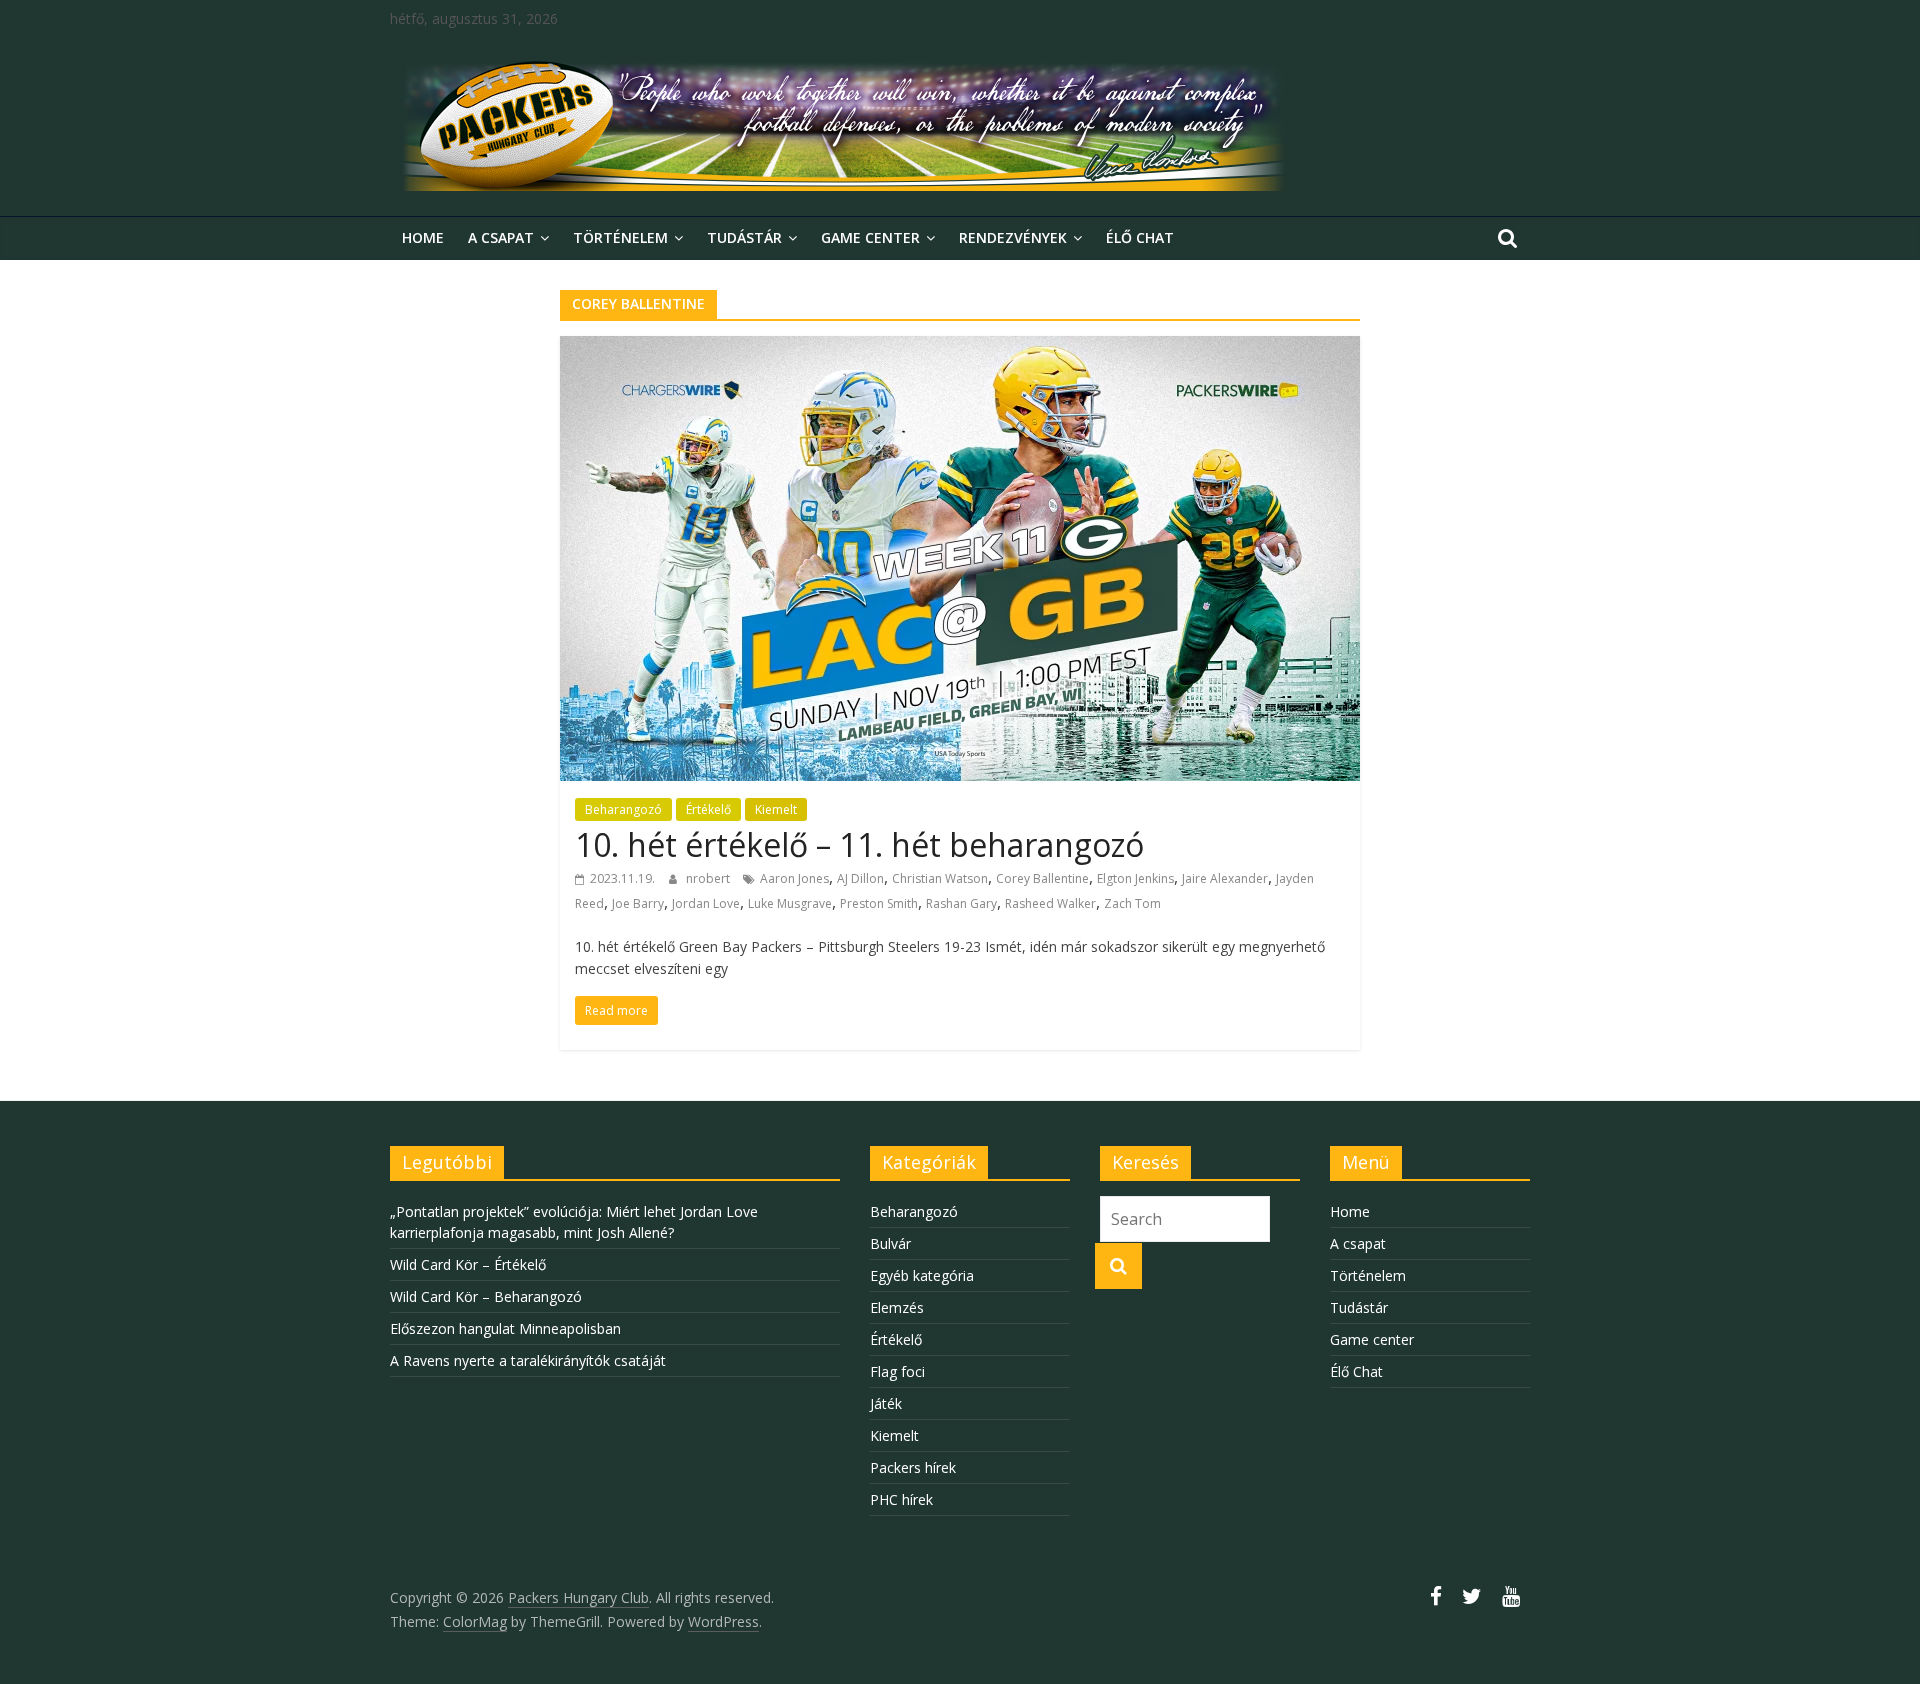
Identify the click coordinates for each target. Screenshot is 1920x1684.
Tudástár (744, 237)
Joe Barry (638, 903)
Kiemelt (776, 809)
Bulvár (890, 1243)
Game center (870, 237)
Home (423, 237)
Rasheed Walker (1050, 903)
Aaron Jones (794, 878)
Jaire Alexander (1225, 878)
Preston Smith (879, 903)
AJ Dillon (860, 878)
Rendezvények (1013, 237)
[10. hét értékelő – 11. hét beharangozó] (960, 348)
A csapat (501, 237)
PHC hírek (901, 1499)
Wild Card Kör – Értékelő (468, 1264)
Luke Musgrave (790, 903)
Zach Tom (1132, 903)
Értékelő (708, 809)
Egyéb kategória (922, 1275)
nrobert (709, 878)
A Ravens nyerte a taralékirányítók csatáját (528, 1360)
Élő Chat (1140, 237)
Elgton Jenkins (1135, 878)
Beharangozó (623, 809)
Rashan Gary (961, 903)
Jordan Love (706, 903)
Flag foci (897, 1371)
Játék (886, 1403)
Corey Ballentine (1042, 878)
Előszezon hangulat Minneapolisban (505, 1328)
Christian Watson (940, 878)
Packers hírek (913, 1467)
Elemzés (897, 1307)
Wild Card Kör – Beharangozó (486, 1296)
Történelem (620, 237)
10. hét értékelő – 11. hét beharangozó (859, 844)
